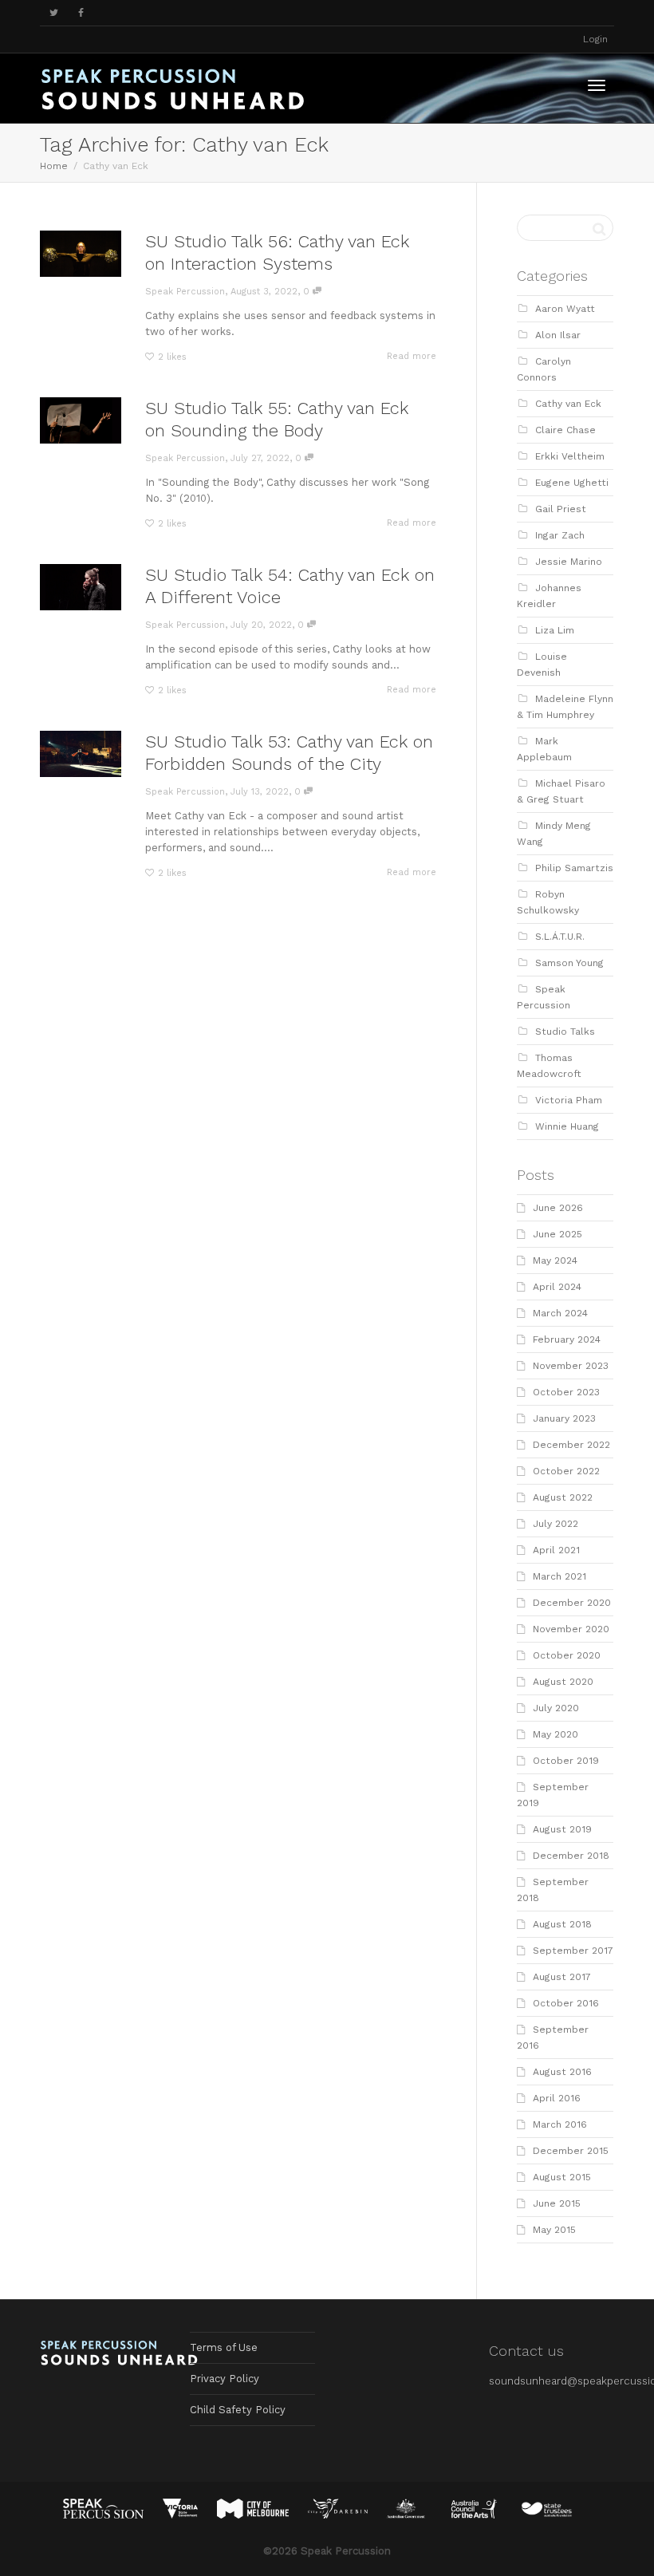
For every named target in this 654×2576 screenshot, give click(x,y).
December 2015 (571, 2151)
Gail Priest (561, 509)
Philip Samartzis (574, 868)
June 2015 (557, 2203)
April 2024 (557, 1287)
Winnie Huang (567, 1126)
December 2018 (571, 1856)
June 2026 (558, 1208)
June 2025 (557, 1234)
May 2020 (556, 1734)
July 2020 (556, 1708)
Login (595, 39)
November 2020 (571, 1629)
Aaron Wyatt (565, 309)
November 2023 (571, 1366)
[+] (81, 254)
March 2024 (560, 1313)
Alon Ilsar (558, 335)
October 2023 (566, 1392)
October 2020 (567, 1655)
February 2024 (567, 1339)
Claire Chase (565, 430)
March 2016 (560, 2124)
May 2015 (554, 2230)
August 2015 (562, 2177)
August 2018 (562, 1924)
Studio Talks (565, 1032)
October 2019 (566, 1761)
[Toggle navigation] (597, 85)
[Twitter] (54, 13)
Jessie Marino (569, 562)
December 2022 (571, 1445)
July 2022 (556, 1524)
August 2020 (563, 1682)
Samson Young (569, 963)
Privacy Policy (225, 2379)
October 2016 (566, 2003)
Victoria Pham (569, 1100)
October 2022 (566, 1471)
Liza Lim (555, 630)
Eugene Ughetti (572, 483)
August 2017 (562, 1977)
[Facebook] (81, 13)
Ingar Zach (560, 535)
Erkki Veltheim (570, 456)
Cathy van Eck (568, 404)
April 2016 (557, 2098)
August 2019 (562, 1829)
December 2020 (572, 1603)
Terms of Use (224, 2347)
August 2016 (562, 2072)
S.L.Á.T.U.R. (560, 937)
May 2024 (555, 1260)
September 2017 (573, 1951)
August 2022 (563, 1497)
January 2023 (564, 1418)
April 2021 (556, 1550)
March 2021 (559, 1576)
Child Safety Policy (238, 2410)
